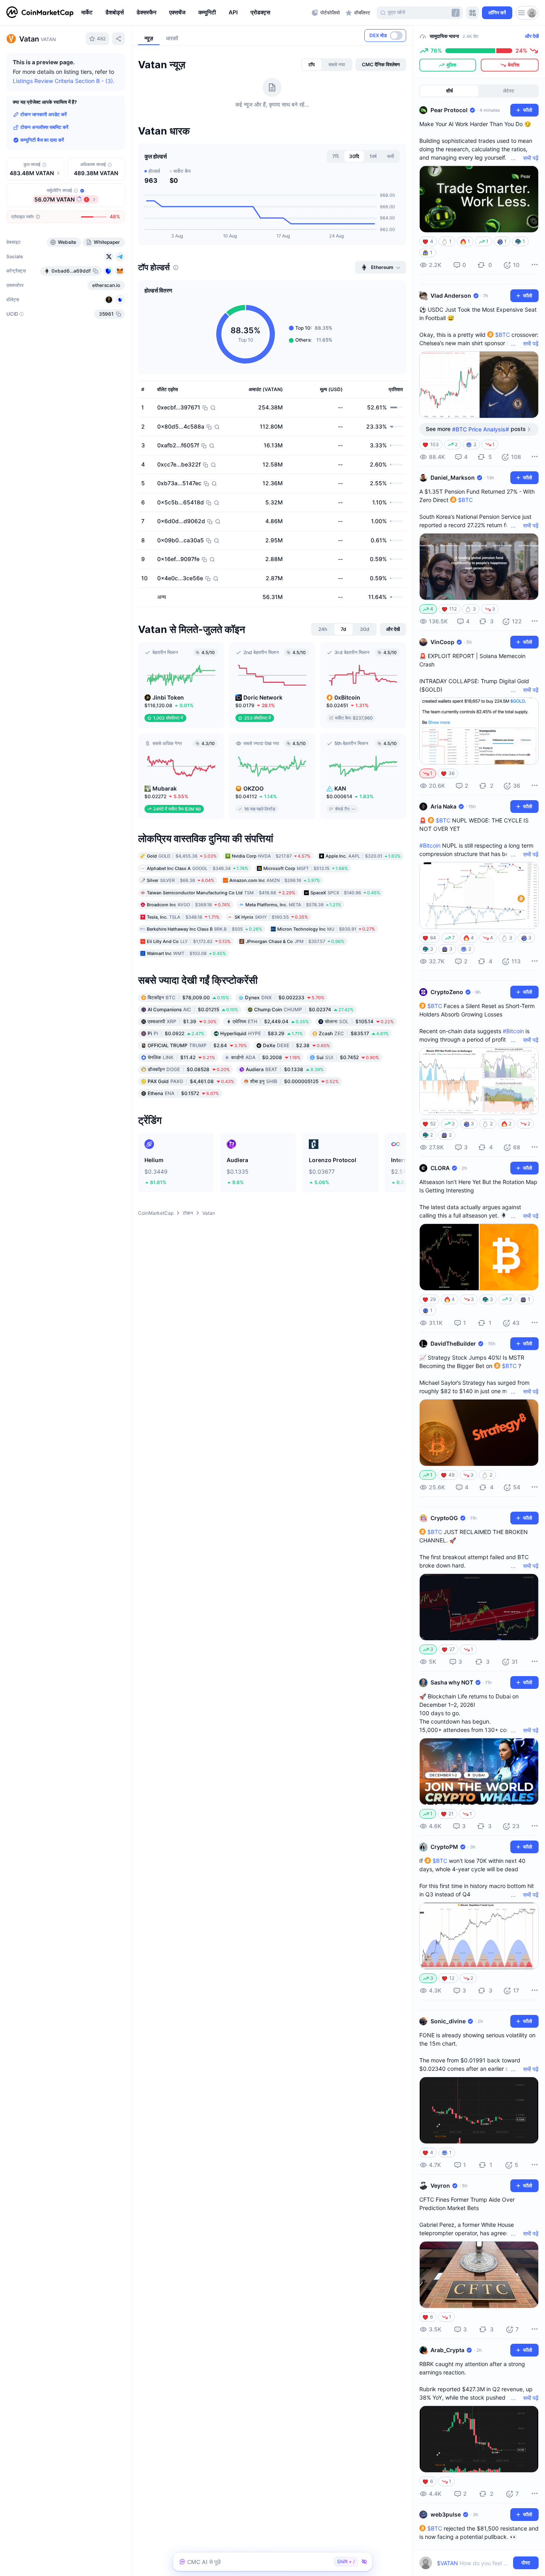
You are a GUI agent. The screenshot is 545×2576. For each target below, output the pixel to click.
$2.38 (296, 1045)
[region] (195, 13)
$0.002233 (285, 997)
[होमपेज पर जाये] (40, 13)
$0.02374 (304, 1009)
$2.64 (197, 1045)
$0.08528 (189, 1069)
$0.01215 (193, 1009)
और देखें (532, 36)
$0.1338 (285, 1069)
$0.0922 (176, 1033)
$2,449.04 (271, 1021)
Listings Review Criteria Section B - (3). (64, 81)
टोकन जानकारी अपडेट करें (43, 114)
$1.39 (182, 1021)
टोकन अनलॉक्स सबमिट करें (44, 127)
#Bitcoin (430, 845)
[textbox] (473, 2563)
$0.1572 (183, 1093)
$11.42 (181, 1057)
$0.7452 (348, 1057)
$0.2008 (266, 1057)
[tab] (312, 65)
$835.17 (354, 1033)
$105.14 (359, 1021)
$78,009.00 (188, 997)
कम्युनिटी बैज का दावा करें (42, 140)
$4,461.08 (191, 1081)
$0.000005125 (294, 1081)
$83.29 (262, 1033)
